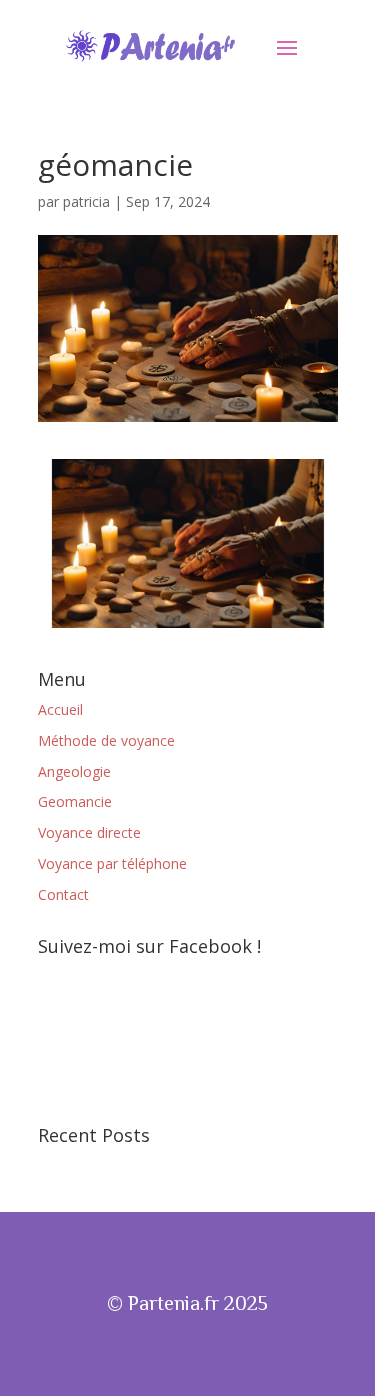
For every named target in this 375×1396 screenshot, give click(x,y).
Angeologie (74, 771)
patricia (86, 201)
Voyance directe (89, 832)
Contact (63, 894)
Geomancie (75, 801)
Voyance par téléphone (112, 863)
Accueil (60, 709)
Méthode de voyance (106, 740)
